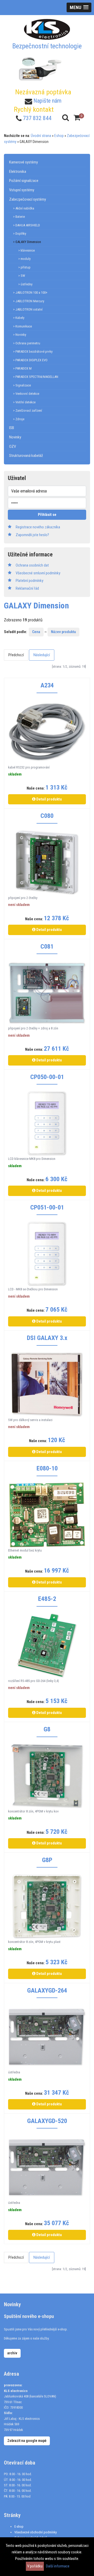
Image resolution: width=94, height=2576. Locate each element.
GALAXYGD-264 (47, 1990)
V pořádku (35, 2566)
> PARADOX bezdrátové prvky (33, 351)
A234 (47, 685)
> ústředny (25, 284)
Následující (42, 655)
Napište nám (47, 101)
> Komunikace (22, 326)
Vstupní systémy (22, 190)
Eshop (59, 136)
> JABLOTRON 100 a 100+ (30, 293)
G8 (47, 1729)
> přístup (24, 267)
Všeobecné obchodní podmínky (36, 2532)
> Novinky (20, 335)
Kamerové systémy (23, 162)
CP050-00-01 (47, 1077)
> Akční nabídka (24, 208)
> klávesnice (27, 250)
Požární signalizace (24, 181)
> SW (22, 276)
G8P (47, 1860)
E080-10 (47, 1468)
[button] (79, 7)
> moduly (24, 259)
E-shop (19, 2526)
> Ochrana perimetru (27, 343)
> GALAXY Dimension (27, 242)
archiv (12, 2353)
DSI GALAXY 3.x (47, 1338)
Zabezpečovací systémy (28, 199)
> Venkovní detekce (26, 394)
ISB (12, 428)
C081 (47, 947)
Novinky (15, 437)
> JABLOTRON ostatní (28, 309)
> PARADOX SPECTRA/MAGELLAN (36, 377)
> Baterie (19, 217)
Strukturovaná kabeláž (26, 456)
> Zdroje (19, 419)
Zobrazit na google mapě (27, 2441)
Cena (36, 632)
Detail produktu (49, 799)
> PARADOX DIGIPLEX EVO (30, 360)
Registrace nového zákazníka (38, 527)
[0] (77, 118)
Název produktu (63, 632)
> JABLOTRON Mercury (29, 301)
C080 (47, 816)
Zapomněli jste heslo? (32, 535)
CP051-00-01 (47, 1207)
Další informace (58, 2566)
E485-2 (47, 1599)
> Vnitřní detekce (24, 402)
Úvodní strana (41, 136)
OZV (13, 446)
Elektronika (18, 172)
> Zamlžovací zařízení (28, 410)
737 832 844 (37, 118)
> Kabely (19, 318)
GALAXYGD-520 (47, 2121)
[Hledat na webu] (66, 118)
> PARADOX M (22, 368)
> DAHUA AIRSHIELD (27, 225)
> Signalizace (22, 385)
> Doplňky (20, 234)
